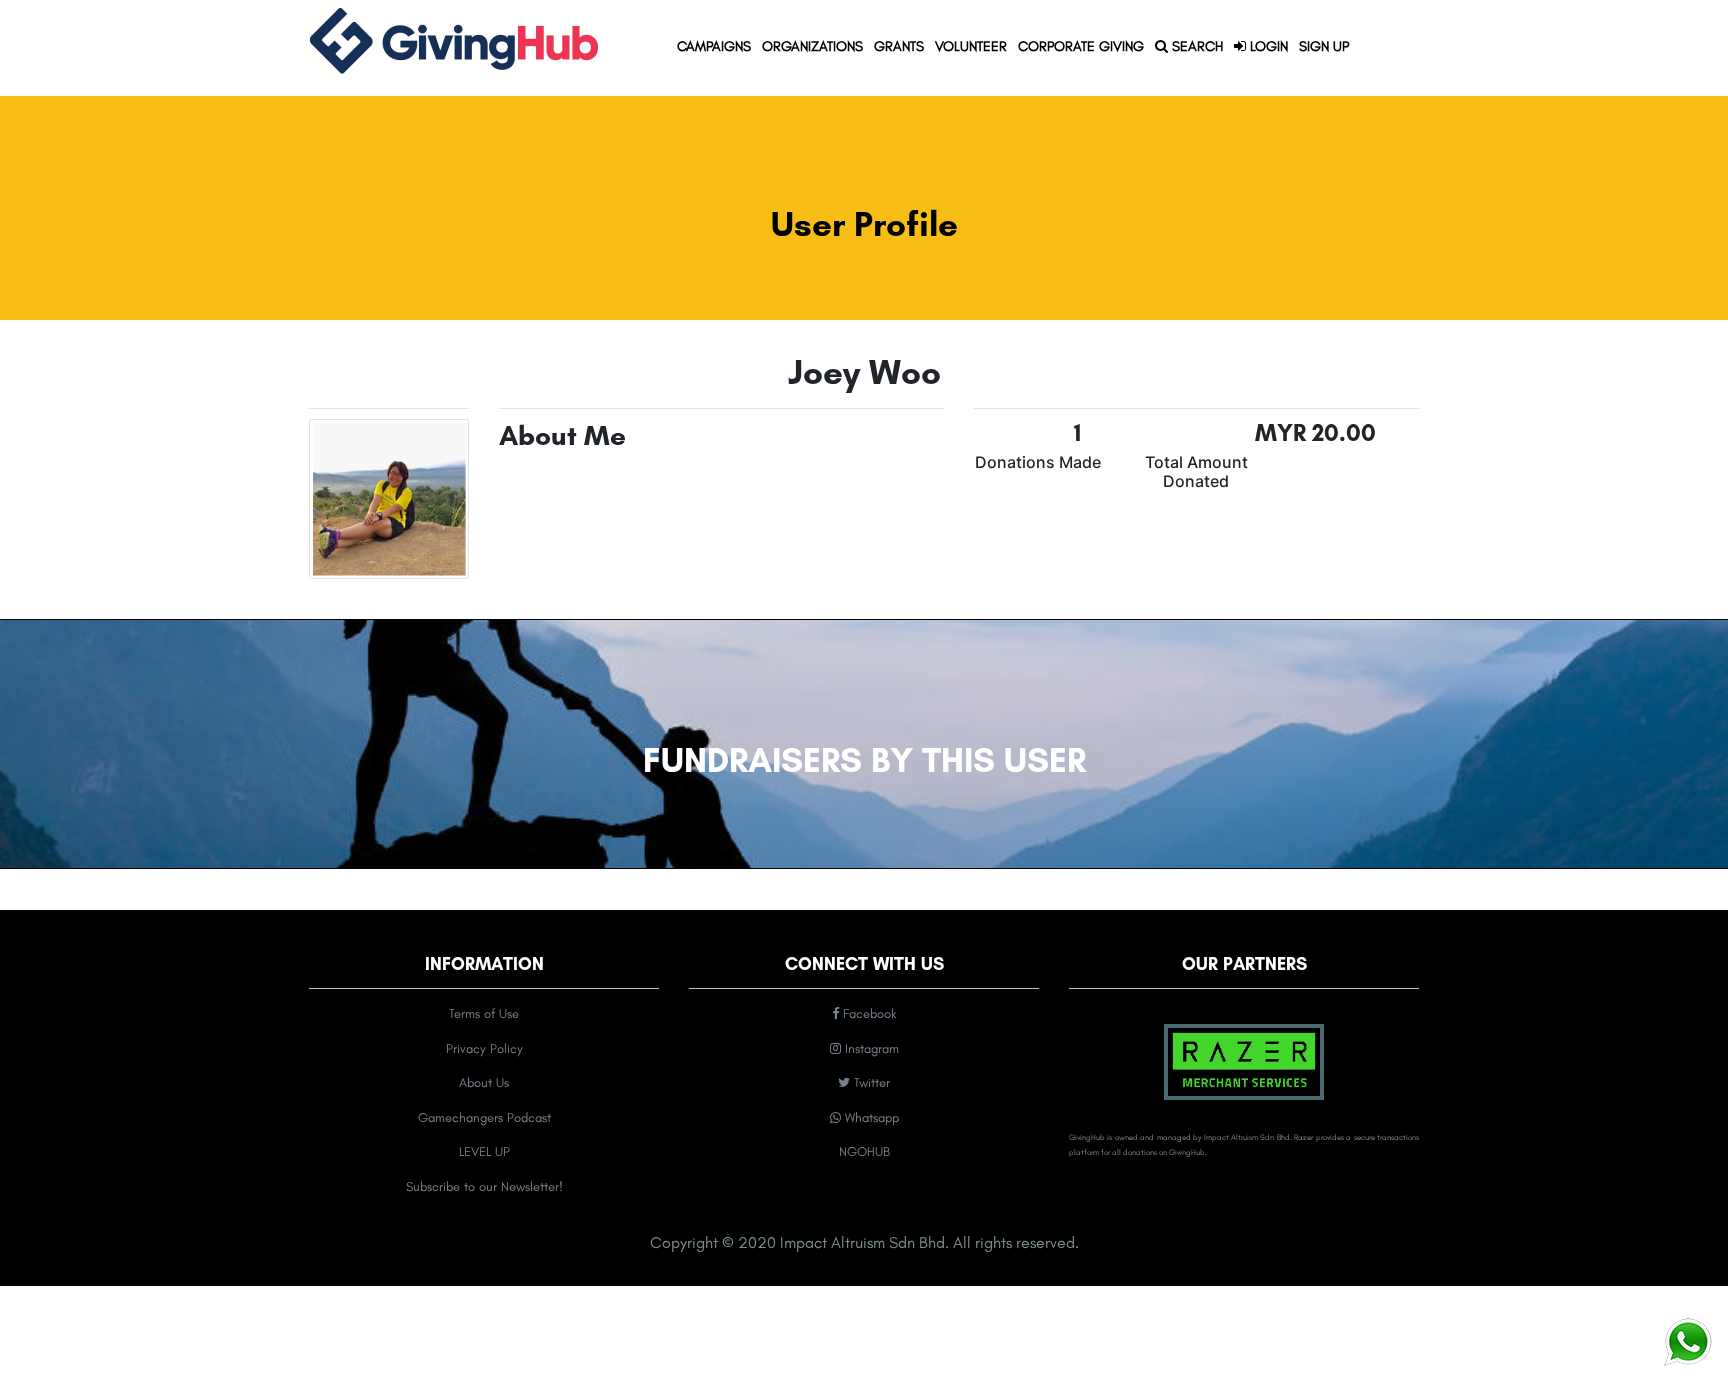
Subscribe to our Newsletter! (484, 1186)
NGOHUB (864, 1151)
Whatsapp (870, 1117)
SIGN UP (1324, 46)
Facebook (867, 1013)
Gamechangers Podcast (484, 1117)
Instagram (870, 1048)
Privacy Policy (484, 1048)
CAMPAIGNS (716, 46)
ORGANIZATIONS (815, 46)
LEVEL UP (484, 1151)
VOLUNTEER (971, 46)
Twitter (870, 1082)
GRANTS (901, 46)
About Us (484, 1082)
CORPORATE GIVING (1081, 46)
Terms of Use (484, 1013)
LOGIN (1267, 46)
